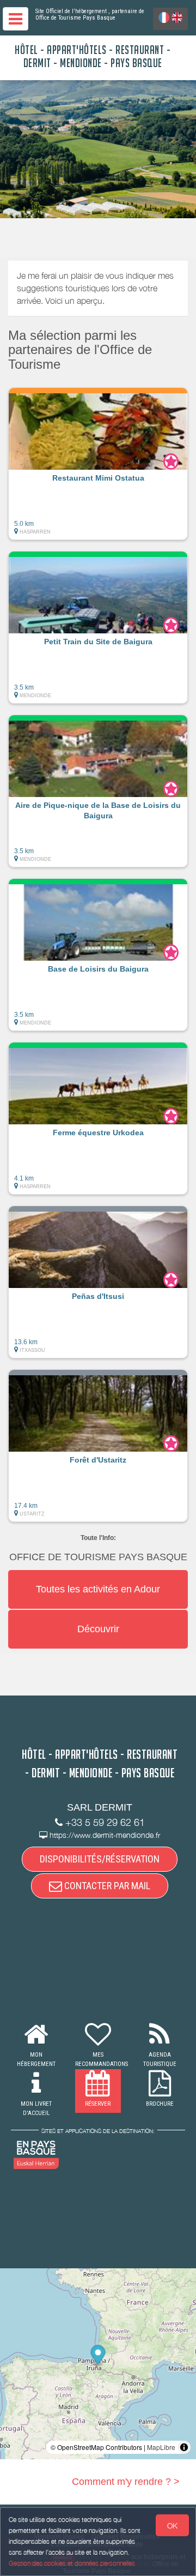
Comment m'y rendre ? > (126, 2482)
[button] (98, 464)
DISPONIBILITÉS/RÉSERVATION (100, 1859)
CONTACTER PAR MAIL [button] (106, 1886)
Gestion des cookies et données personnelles (72, 2563)
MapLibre (161, 2447)
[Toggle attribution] (184, 2447)
